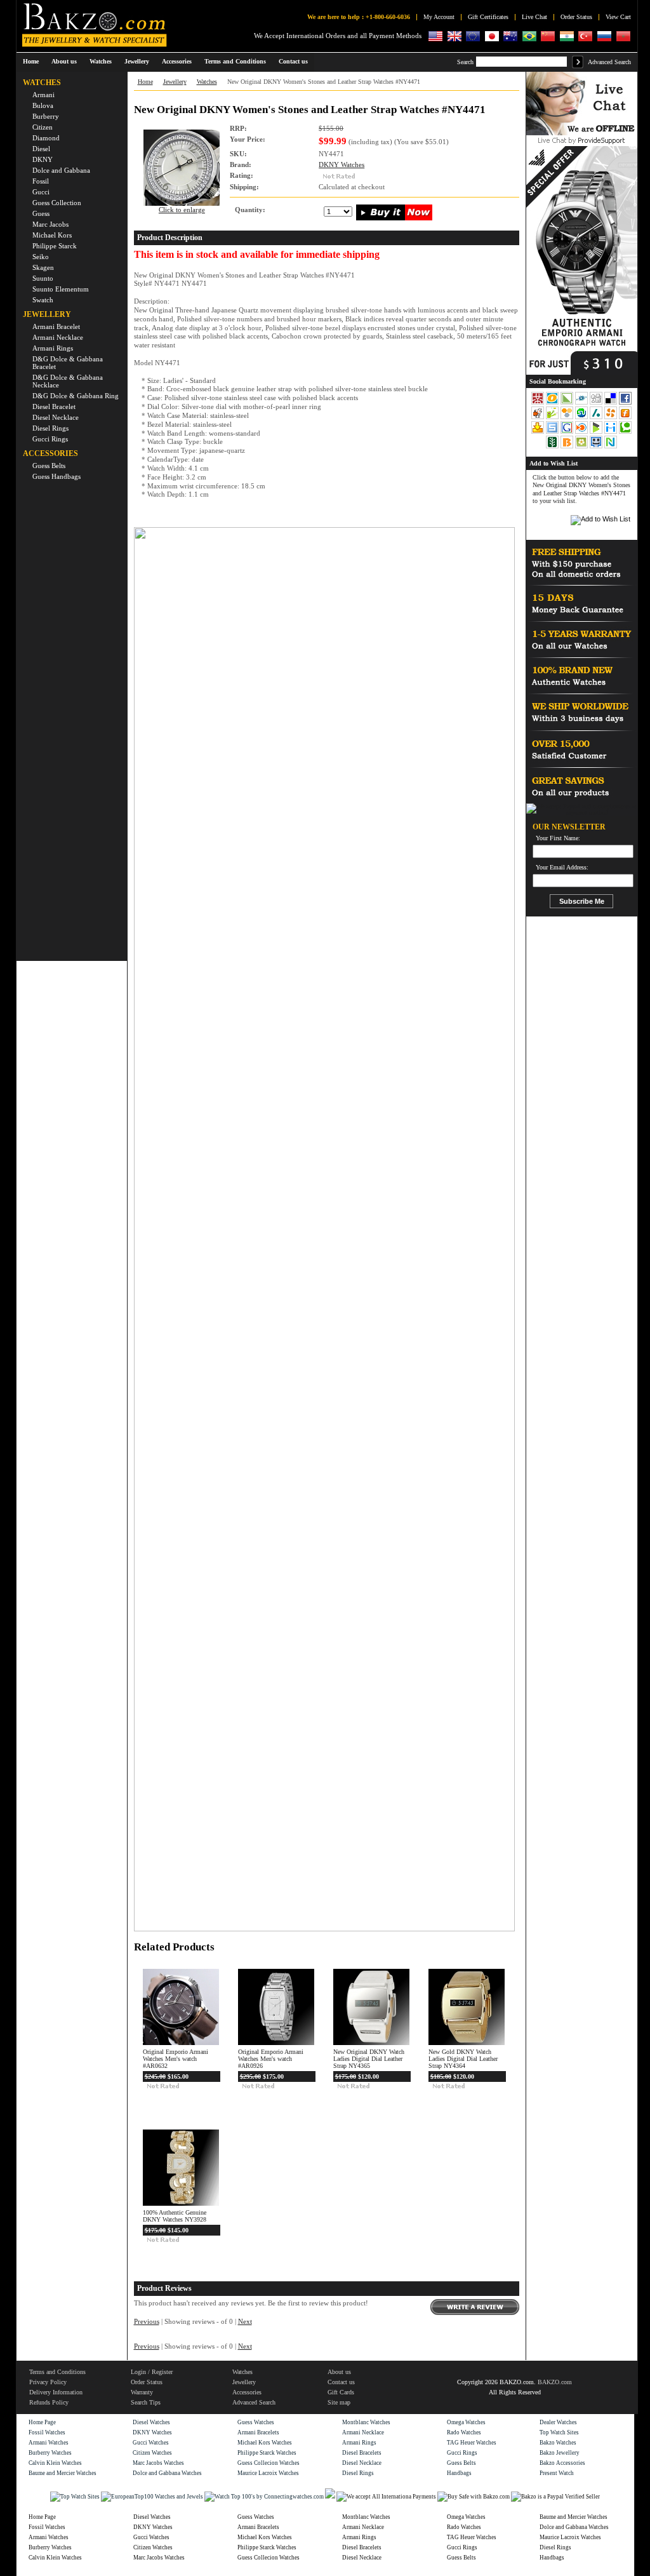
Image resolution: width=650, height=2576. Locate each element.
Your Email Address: (562, 868)
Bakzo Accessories (562, 2463)
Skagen (43, 267)
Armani (43, 95)
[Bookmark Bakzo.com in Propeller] (612, 418)
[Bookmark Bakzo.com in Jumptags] (553, 418)
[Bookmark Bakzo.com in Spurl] (553, 433)
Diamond (46, 138)
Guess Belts (49, 466)
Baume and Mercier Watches (63, 2473)
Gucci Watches (151, 2443)
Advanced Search (609, 62)
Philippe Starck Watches (267, 2453)
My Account (439, 17)
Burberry (46, 116)
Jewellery (175, 82)
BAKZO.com (555, 2382)
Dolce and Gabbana (61, 170)
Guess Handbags (56, 476)
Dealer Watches (558, 2422)
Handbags (459, 2473)
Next (245, 2322)
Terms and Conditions (57, 2372)
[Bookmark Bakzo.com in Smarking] (597, 447)
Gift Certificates (488, 17)
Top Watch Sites (559, 2432)
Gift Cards (341, 2392)
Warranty (142, 2392)
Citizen (43, 127)
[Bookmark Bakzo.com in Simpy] (568, 418)
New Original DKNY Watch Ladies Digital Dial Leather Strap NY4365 (369, 2059)
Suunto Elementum (61, 289)
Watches (207, 82)
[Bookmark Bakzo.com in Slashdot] (597, 418)
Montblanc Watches (366, 2422)
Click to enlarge (182, 210)
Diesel (41, 149)
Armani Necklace (58, 337)
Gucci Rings (50, 439)
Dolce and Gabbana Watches (167, 2473)
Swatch (43, 300)
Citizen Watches (152, 2453)
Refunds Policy (49, 2402)
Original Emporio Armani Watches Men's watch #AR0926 (271, 2059)
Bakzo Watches (558, 2443)
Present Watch (557, 2473)
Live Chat (534, 17)
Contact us (341, 2382)
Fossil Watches (47, 2432)
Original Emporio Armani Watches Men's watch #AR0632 (176, 2059)
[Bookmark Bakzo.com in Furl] (625, 418)
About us (339, 2372)
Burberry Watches (50, 2453)
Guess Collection (57, 203)
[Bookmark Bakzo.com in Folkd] (582, 403)
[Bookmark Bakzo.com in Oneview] (553, 403)
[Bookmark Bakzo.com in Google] (568, 433)
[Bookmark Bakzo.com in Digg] (597, 403)
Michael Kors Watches (265, 2443)
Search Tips (146, 2402)
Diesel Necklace (56, 417)
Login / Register (152, 2372)
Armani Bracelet (56, 326)
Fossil (41, 181)
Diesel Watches (151, 2422)
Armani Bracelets (258, 2432)
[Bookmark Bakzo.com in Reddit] (539, 418)
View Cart (618, 17)
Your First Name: (558, 838)
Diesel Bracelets (362, 2453)
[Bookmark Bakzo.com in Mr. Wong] (538, 403)
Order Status (576, 17)
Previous (147, 2322)
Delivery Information (56, 2392)
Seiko (41, 257)
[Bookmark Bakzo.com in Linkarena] (568, 403)
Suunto (43, 278)
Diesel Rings (50, 428)
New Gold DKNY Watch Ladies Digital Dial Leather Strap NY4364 (463, 2059)
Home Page (42, 2422)
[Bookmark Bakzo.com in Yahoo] (539, 433)
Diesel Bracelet (54, 406)
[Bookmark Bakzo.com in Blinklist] (582, 433)
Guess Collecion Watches (269, 2463)
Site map (339, 2402)
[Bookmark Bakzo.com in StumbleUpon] (582, 418)
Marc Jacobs (50, 224)
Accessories (247, 2392)
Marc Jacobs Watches (158, 2463)
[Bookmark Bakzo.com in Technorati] (625, 433)
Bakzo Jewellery (560, 2453)
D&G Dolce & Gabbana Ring (76, 396)
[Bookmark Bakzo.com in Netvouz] (611, 447)
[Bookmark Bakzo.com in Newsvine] (553, 447)
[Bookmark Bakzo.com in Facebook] (625, 403)
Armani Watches (49, 2443)
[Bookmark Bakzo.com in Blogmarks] (597, 433)
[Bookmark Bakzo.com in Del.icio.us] (612, 403)
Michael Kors (52, 235)
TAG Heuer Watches (472, 2443)
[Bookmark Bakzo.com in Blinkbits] (568, 447)
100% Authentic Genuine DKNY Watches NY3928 (175, 2216)
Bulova (43, 105)
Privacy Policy (48, 2382)
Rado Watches (464, 2432)
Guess (41, 213)
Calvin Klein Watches (55, 2463)
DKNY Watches (342, 165)
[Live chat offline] (582, 133)
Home (31, 61)
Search (465, 62)
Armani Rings (53, 348)
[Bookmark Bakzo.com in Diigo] (612, 433)
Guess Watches (256, 2422)
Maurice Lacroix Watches (268, 2473)
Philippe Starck (55, 246)
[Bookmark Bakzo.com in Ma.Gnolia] (582, 447)
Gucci (41, 192)
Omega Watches (466, 2422)
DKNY (43, 159)
